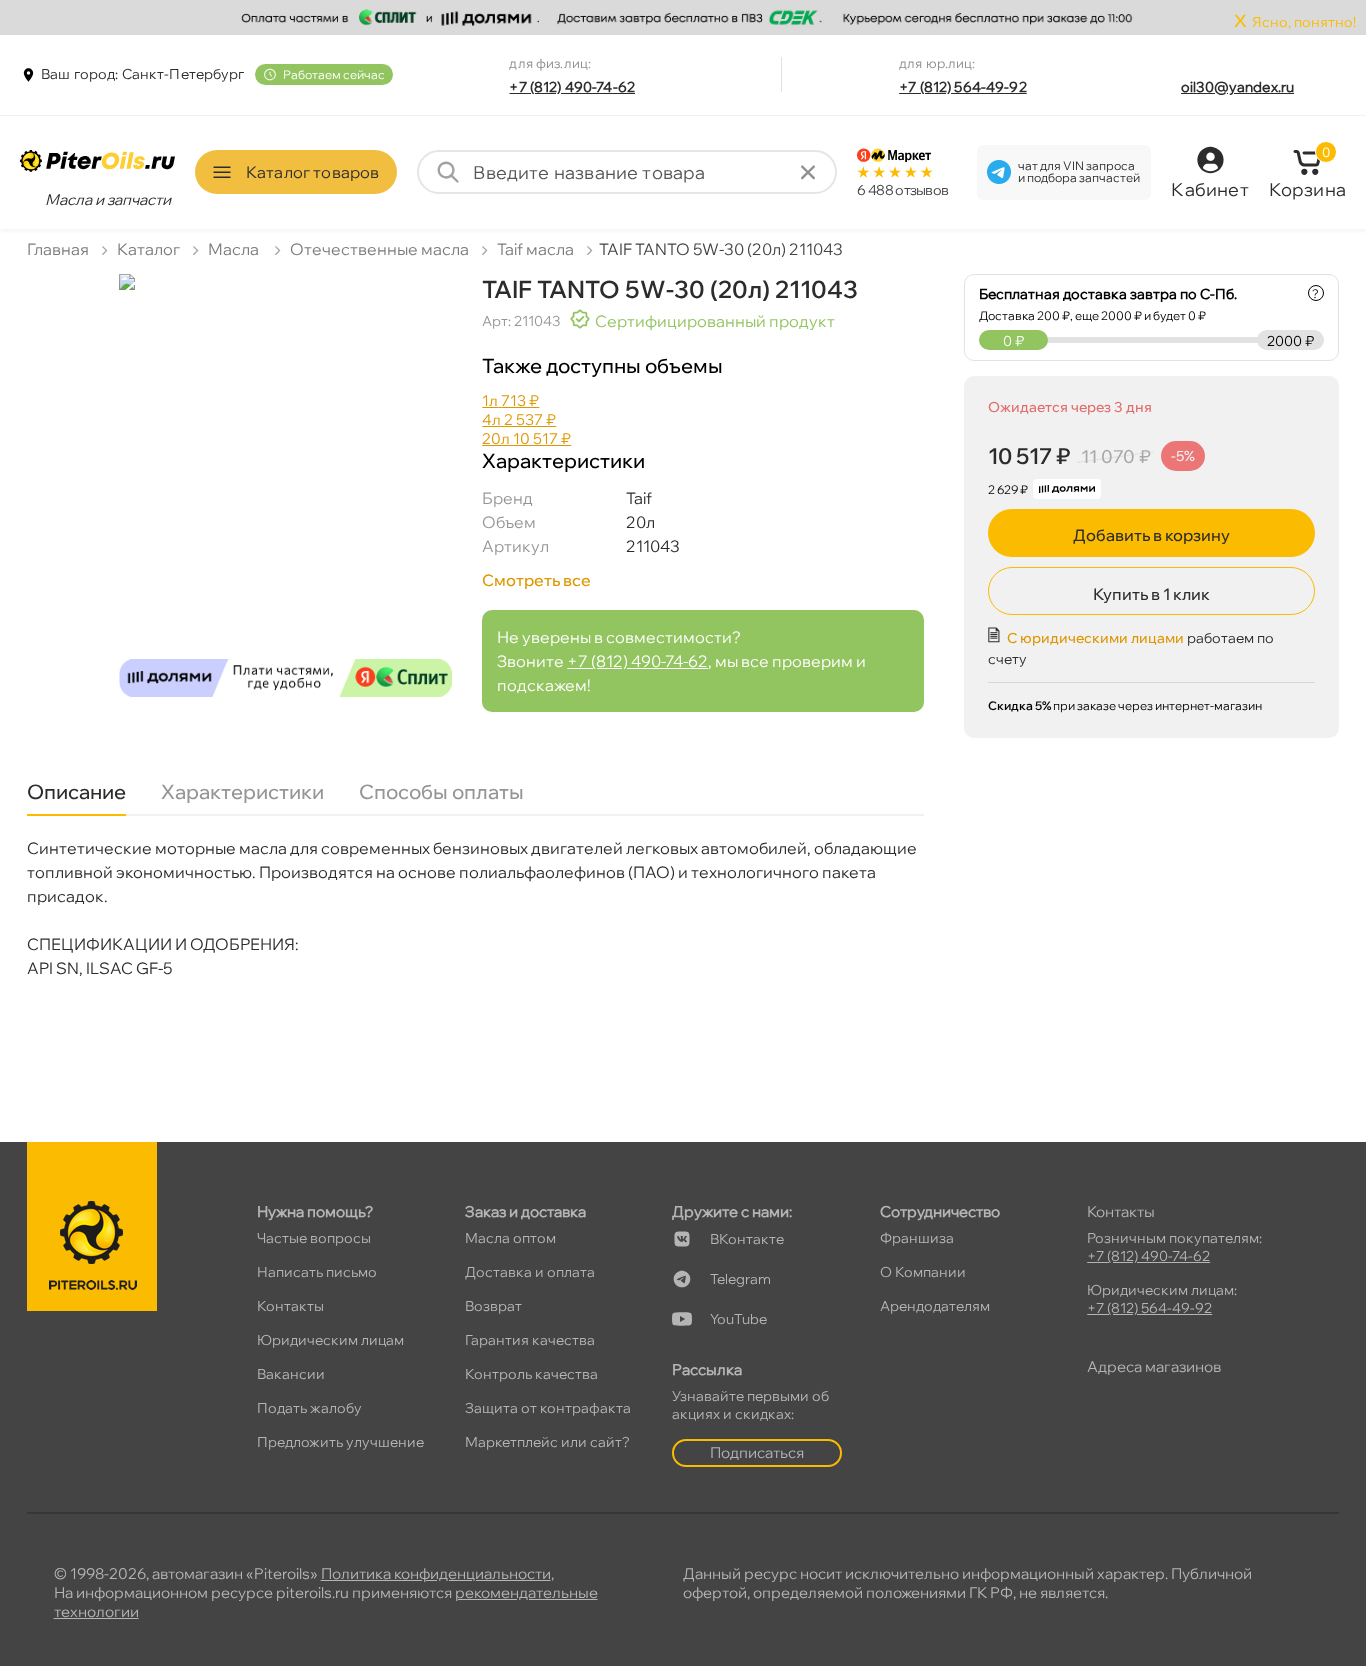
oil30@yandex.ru (1237, 87)
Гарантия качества (530, 1340)
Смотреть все (536, 580)
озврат (493, 1306)
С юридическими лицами (1095, 638)
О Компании (923, 1272)
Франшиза (917, 1238)
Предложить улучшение (340, 1442)
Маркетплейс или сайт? (547, 1442)
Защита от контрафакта (548, 1408)
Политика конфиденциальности (436, 1573)
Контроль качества (531, 1374)
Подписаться (757, 1452)
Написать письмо (317, 1272)
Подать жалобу (309, 1408)
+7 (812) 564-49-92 (963, 87)
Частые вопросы (314, 1238)
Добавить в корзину (1151, 535)
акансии (291, 1374)
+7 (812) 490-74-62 (572, 87)
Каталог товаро (312, 172)
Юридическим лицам (330, 1340)
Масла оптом (510, 1238)
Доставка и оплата (530, 1272)
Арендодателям (935, 1306)
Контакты (290, 1306)
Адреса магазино (1154, 1366)
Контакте (747, 1239)
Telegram (740, 1279)
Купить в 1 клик (1151, 594)
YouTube (738, 1319)
